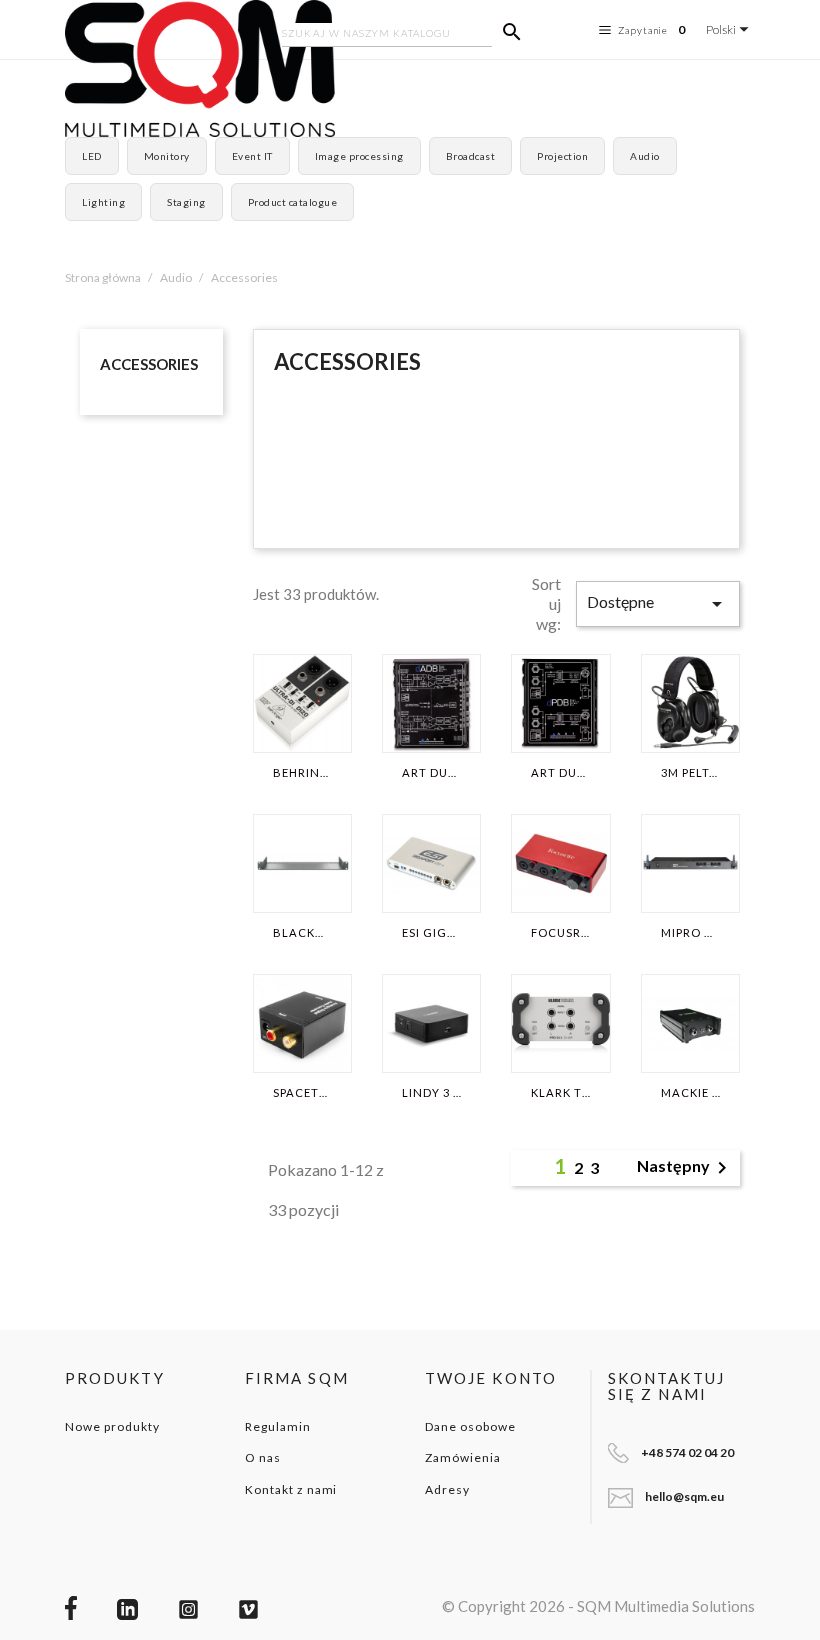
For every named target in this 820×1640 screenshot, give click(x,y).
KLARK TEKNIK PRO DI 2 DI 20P (560, 1093)
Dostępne (658, 604)
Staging (186, 202)
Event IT (252, 156)
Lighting (103, 202)
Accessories (149, 364)
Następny (685, 1168)
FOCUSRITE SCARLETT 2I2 (560, 933)
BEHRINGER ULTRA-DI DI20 (302, 773)
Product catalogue (293, 202)
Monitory (167, 156)
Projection (562, 156)
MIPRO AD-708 (690, 933)
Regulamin (278, 1426)
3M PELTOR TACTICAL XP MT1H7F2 (690, 773)
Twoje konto (491, 1378)
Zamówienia (463, 1457)
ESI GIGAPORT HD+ (431, 933)
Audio (645, 156)
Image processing (359, 156)
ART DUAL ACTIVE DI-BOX (431, 773)
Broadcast (471, 156)
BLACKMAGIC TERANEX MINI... (302, 933)
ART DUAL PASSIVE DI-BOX (560, 773)
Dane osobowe (470, 1426)
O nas (263, 1457)
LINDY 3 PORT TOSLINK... (431, 1093)
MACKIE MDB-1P (690, 1093)
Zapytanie (652, 29)
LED (92, 156)
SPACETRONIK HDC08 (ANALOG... (302, 1093)
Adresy (447, 1489)
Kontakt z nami (291, 1489)
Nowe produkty (112, 1426)
